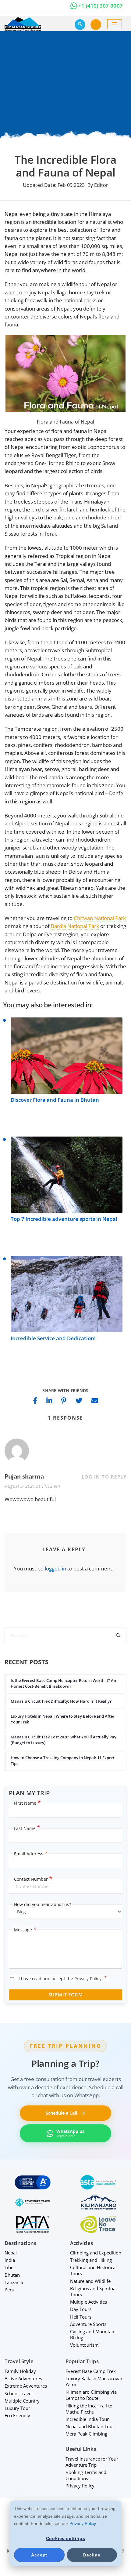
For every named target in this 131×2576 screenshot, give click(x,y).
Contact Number (33, 1879)
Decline (92, 2555)
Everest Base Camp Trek (91, 2371)
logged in (55, 1568)
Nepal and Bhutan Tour (90, 2426)
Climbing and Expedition (96, 2253)
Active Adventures (23, 2378)
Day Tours (81, 2309)
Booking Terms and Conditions (86, 2475)
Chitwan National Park (100, 918)
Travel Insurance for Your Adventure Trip (92, 2462)
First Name (27, 1803)
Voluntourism (84, 2345)
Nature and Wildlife (90, 2281)
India (10, 2260)
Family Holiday (20, 2371)
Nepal (11, 2253)
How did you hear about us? (42, 1904)
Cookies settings (66, 2538)
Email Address (31, 1854)
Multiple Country (22, 2401)
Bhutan (12, 2275)
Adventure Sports (88, 2324)
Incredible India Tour (87, 2419)
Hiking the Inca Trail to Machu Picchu (89, 2409)
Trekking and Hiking (91, 2260)
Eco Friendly (17, 2415)
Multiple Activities (89, 2302)
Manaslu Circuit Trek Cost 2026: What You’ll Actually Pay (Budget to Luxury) (64, 1740)
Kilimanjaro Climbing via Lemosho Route (91, 2395)
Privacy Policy (83, 2523)
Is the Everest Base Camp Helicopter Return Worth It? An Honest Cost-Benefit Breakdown (63, 1683)
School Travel (19, 2393)
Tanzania (14, 2282)
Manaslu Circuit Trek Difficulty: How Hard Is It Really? (61, 1701)
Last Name (27, 1828)
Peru (9, 2290)
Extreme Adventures (26, 2386)
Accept (39, 2555)
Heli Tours (81, 2317)
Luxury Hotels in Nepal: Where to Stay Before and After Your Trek (63, 1719)
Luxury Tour (17, 2408)
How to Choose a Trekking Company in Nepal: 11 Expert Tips (63, 1760)
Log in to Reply (104, 1477)
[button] (96, 24)
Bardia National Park (75, 926)
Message (25, 1930)
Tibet (10, 2268)
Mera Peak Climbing (86, 2434)
